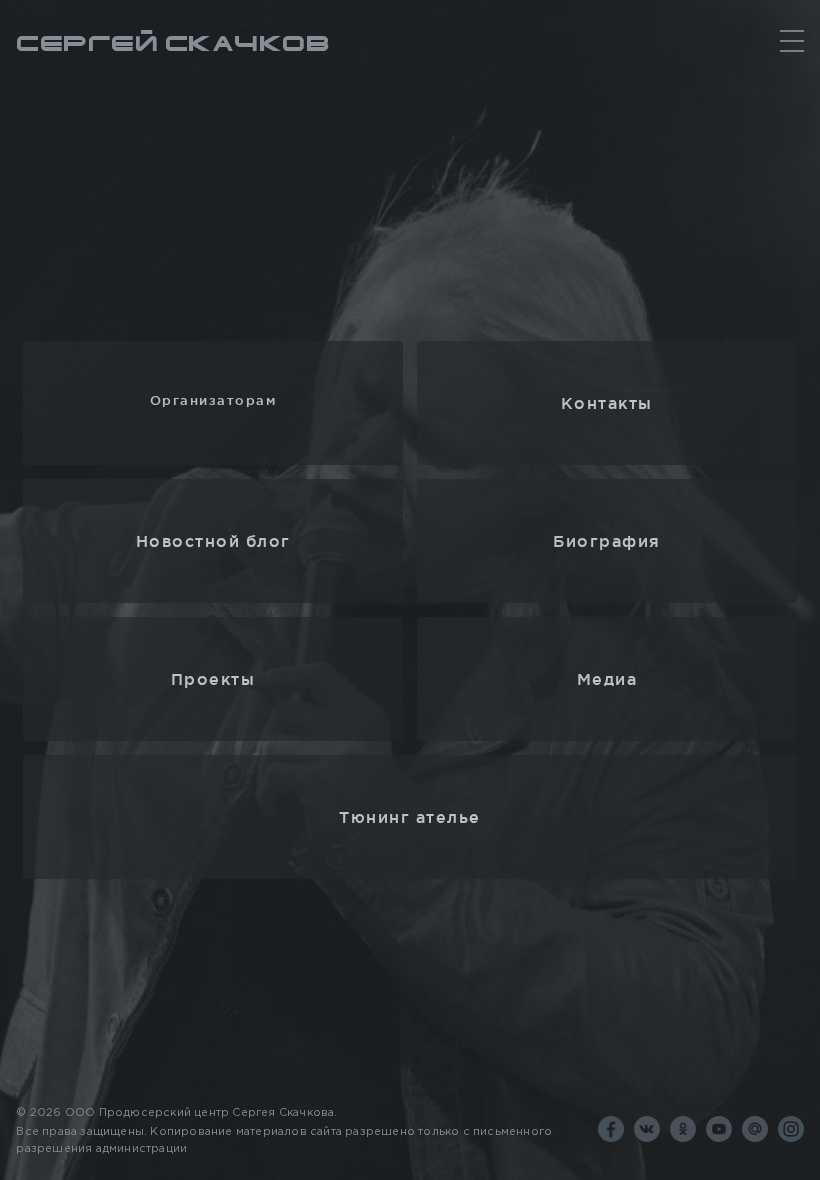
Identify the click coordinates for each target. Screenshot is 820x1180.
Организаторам (213, 400)
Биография (607, 541)
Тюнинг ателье (410, 817)
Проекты (213, 679)
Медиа (607, 679)
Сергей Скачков (172, 43)
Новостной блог (213, 541)
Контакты (607, 403)
